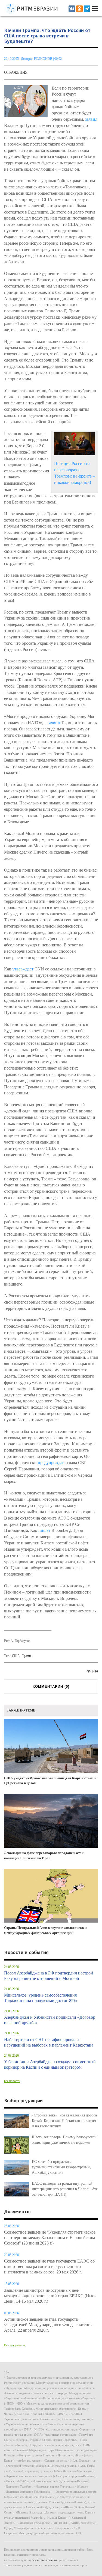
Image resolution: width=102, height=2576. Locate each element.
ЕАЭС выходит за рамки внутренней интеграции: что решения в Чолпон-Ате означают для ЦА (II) (65, 2189)
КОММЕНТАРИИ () (51, 1687)
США (16, 1656)
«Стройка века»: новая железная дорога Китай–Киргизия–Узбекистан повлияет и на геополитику (64, 2121)
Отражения (16, 72)
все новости (12, 2081)
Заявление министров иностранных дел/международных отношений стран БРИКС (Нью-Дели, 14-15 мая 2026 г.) (50, 2296)
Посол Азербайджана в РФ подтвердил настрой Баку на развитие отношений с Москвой (49, 1976)
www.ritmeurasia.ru (45, 2560)
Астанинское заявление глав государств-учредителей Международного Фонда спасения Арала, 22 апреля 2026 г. (48, 2325)
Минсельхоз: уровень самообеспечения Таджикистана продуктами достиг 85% (41, 1998)
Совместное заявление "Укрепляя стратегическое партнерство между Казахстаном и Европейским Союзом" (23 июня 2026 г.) (50, 2238)
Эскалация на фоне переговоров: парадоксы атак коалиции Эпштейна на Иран (44, 1855)
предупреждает (52, 1463)
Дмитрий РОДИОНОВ (37, 59)
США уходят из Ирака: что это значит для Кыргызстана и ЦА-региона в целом (50, 1781)
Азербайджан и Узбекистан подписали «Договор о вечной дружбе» (50, 2020)
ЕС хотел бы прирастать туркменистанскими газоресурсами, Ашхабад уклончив (61, 2167)
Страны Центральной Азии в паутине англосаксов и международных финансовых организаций (45, 1930)
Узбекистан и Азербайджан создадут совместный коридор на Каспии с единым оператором (50, 2064)
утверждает (23, 969)
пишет (44, 1530)
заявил (91, 119)
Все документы (15, 2345)
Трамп (26, 1656)
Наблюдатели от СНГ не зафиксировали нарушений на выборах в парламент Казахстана (49, 2042)
